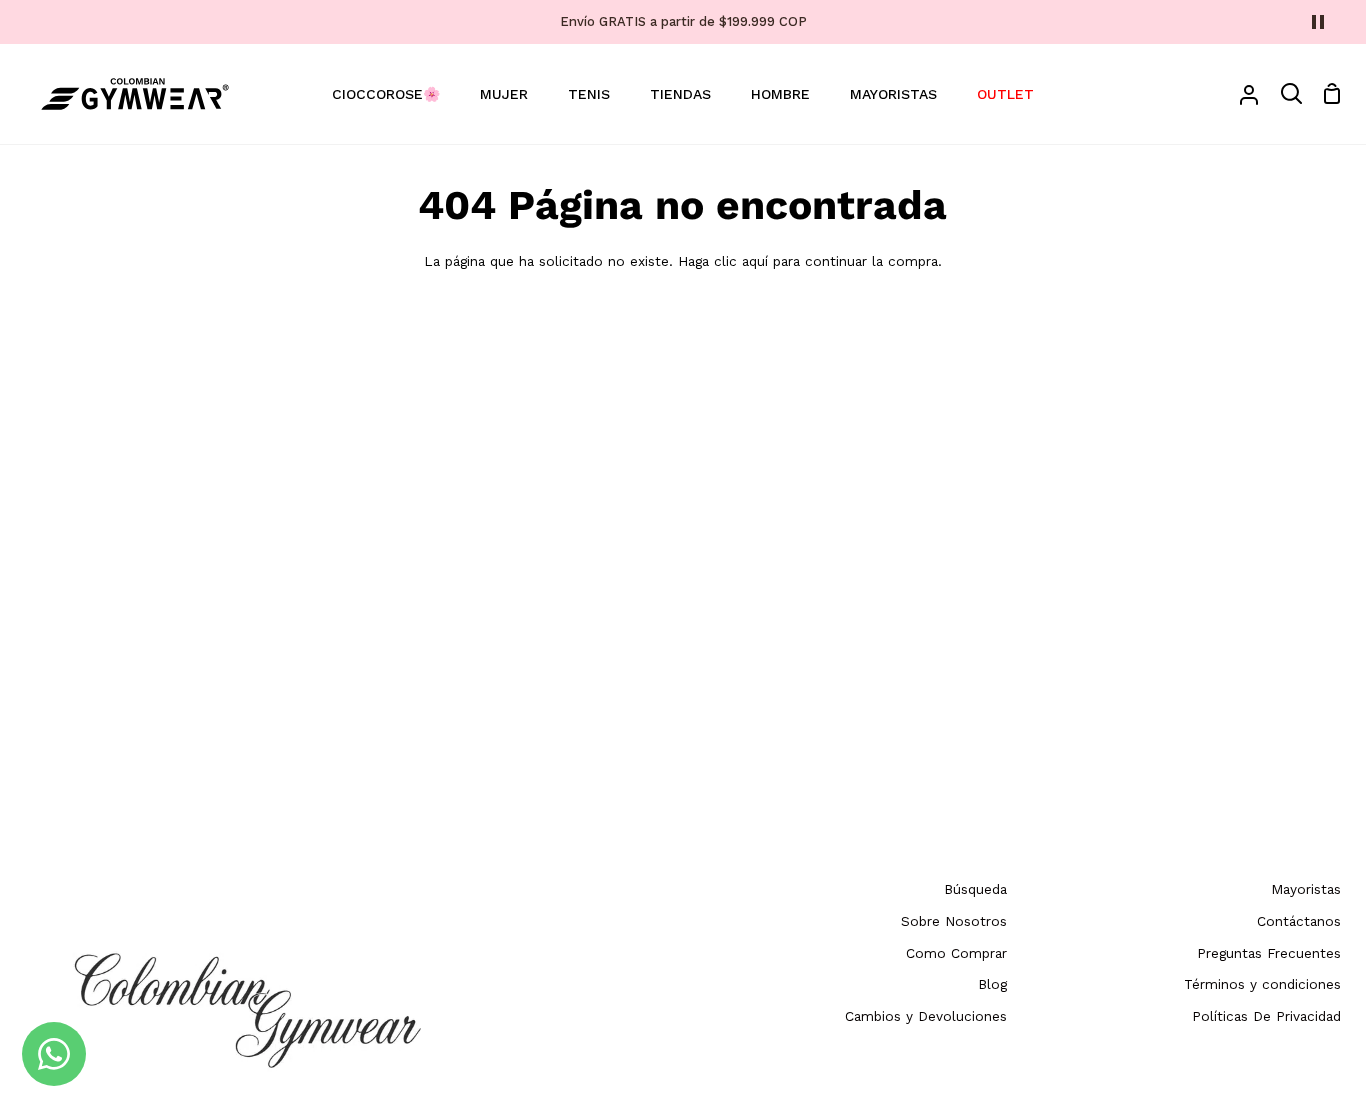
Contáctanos (1299, 921)
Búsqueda (975, 889)
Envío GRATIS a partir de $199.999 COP (683, 21)
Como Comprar (956, 953)
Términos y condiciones (1262, 984)
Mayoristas (1306, 889)
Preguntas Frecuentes (1269, 953)
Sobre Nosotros (954, 921)
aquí (755, 261)
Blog (992, 984)
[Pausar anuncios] (1318, 22)
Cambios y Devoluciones (926, 1016)
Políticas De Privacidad (1266, 1016)
